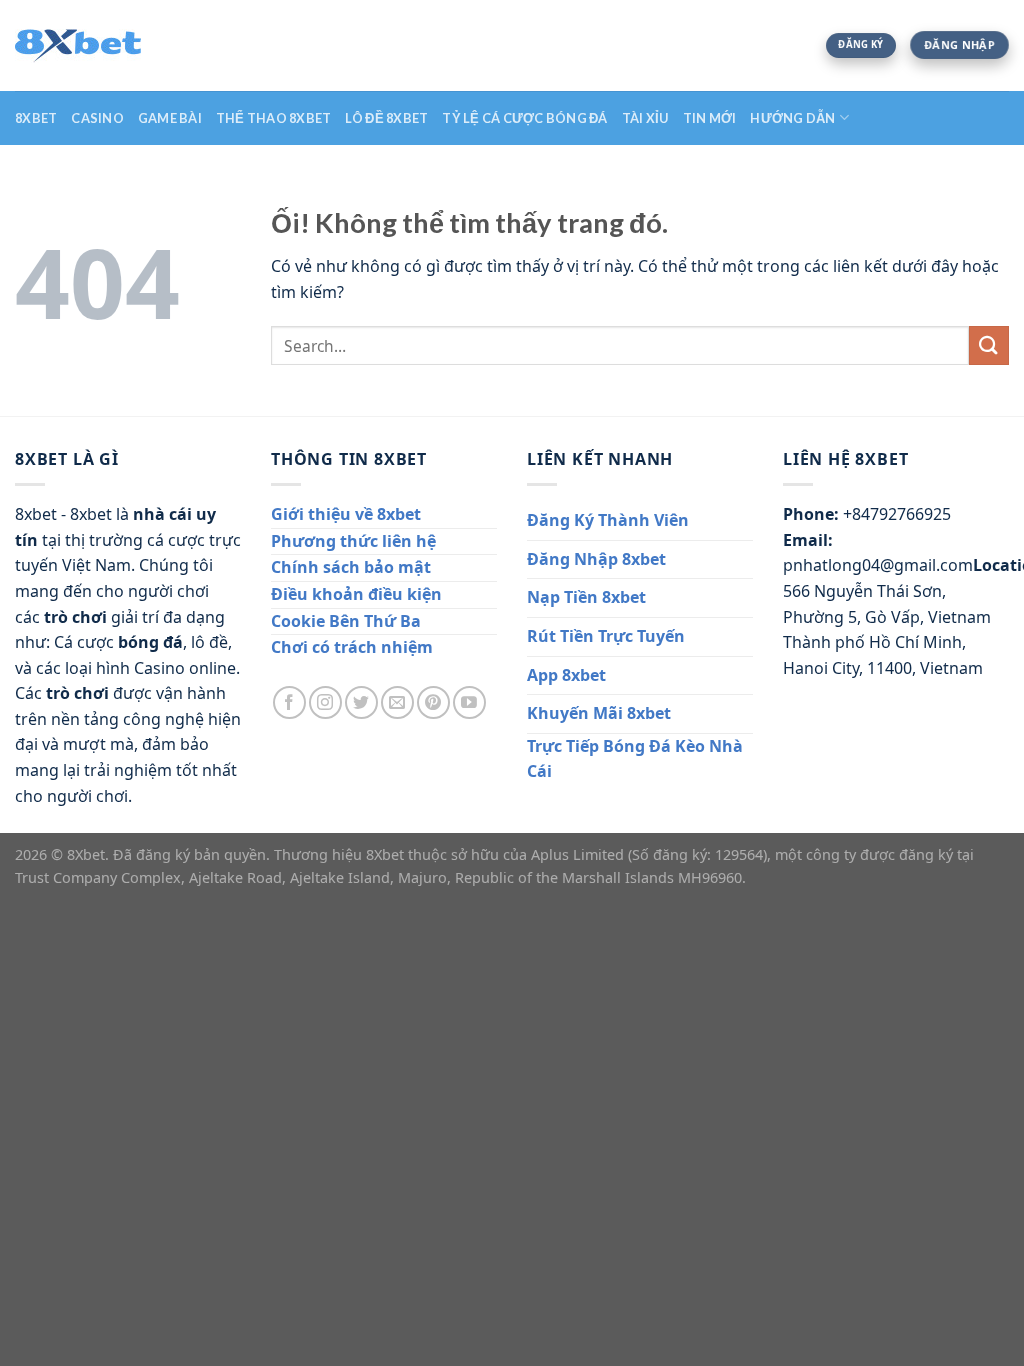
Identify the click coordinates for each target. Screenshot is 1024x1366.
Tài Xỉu (645, 118)
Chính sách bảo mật (351, 567)
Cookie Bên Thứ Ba (346, 621)
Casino (97, 118)
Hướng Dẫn (792, 118)
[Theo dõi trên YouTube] (469, 702)
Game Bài (170, 118)
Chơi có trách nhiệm (352, 647)
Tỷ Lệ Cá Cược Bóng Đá (524, 118)
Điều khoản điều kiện (356, 594)
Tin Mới (710, 118)
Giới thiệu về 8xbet (346, 514)
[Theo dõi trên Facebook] (289, 702)
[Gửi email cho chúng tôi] (397, 702)
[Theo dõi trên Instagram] (325, 702)
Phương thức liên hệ (353, 541)
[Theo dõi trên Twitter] (361, 702)
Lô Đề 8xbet (386, 118)
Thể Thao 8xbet (274, 118)
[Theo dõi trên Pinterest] (433, 702)
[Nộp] (989, 345)
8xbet (36, 118)
